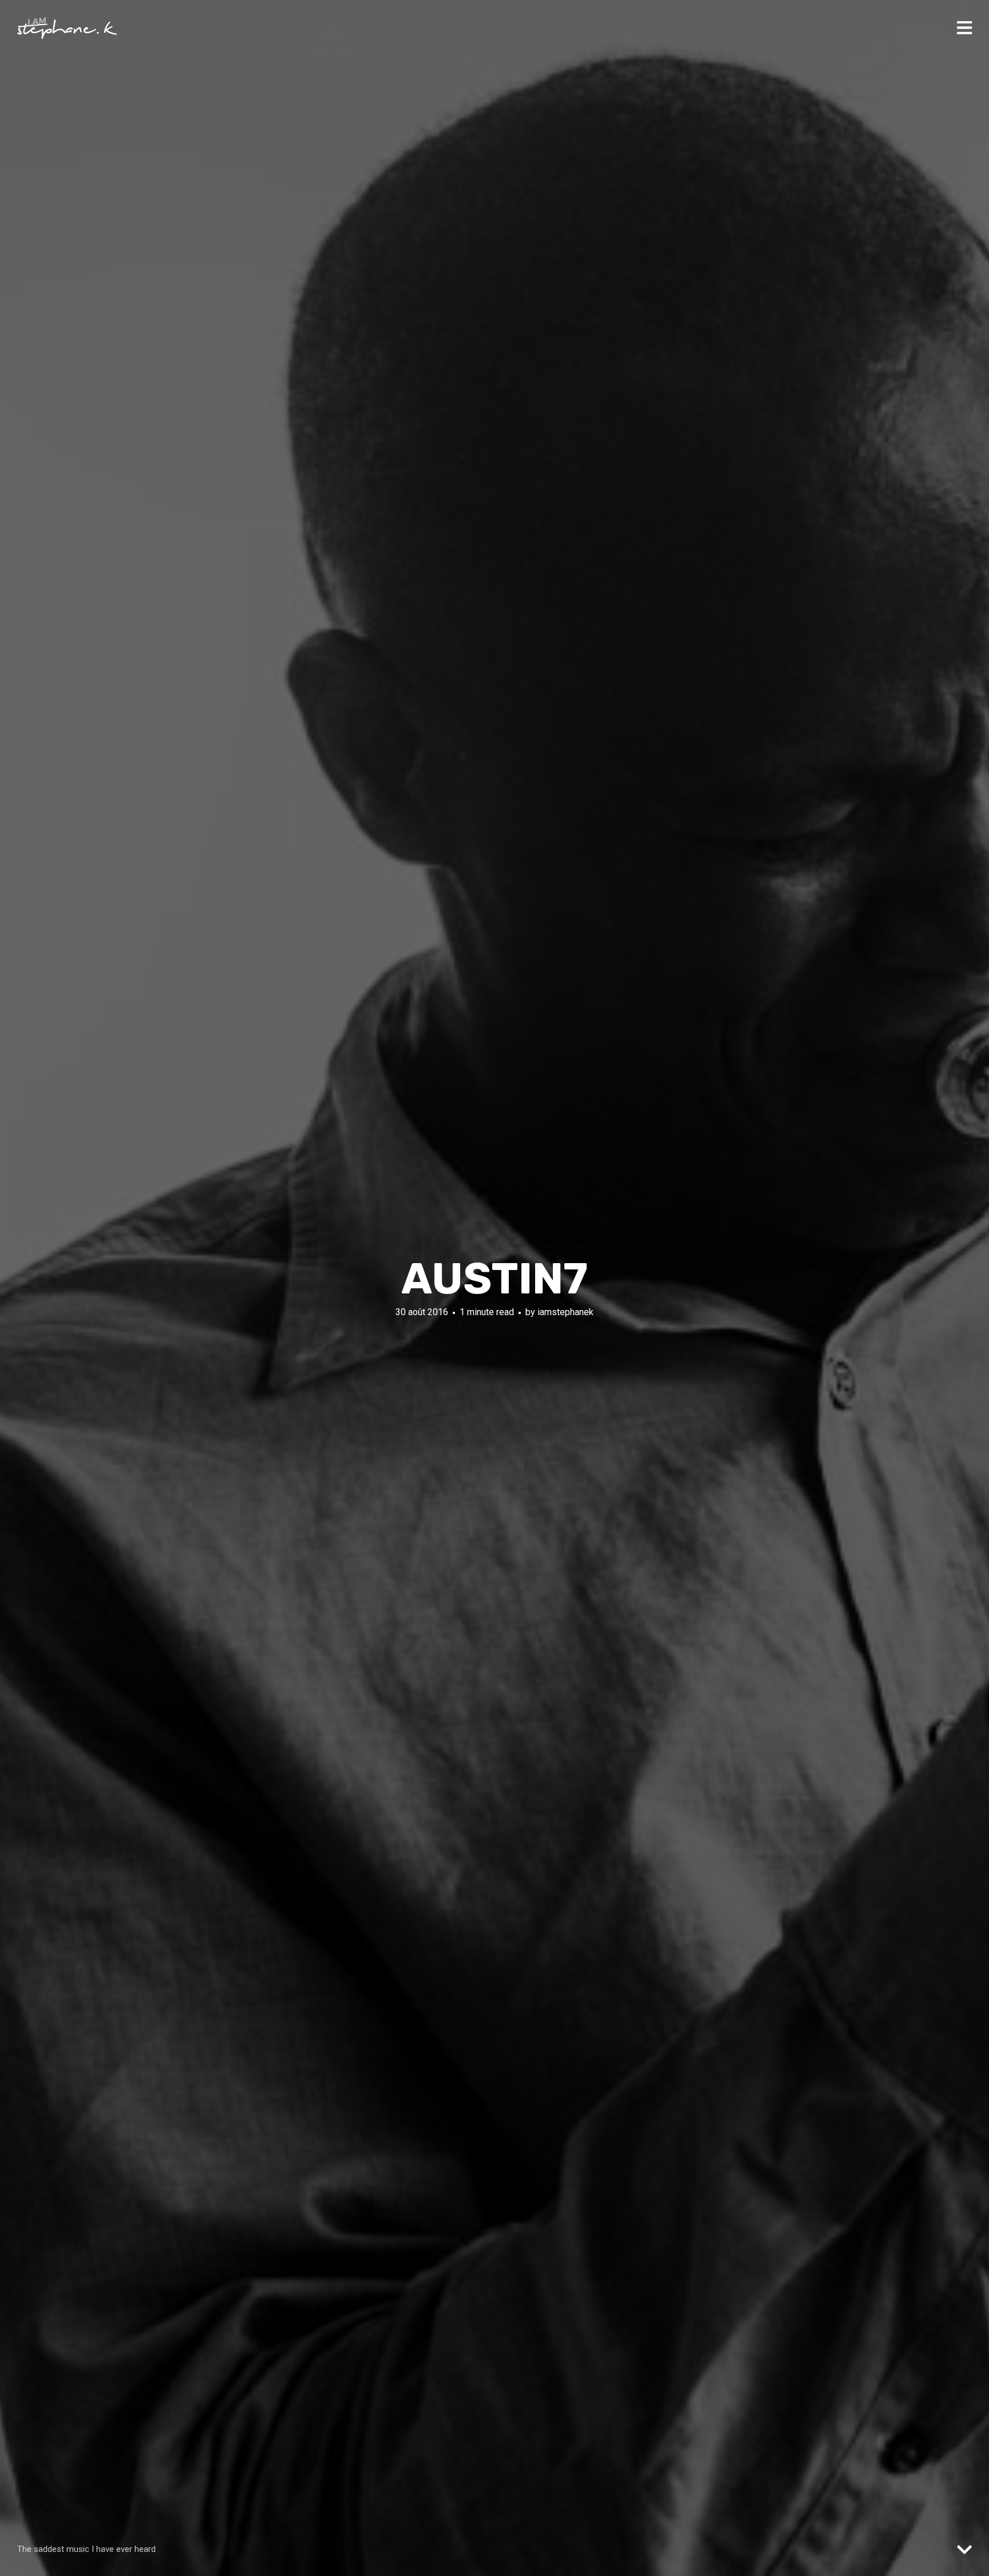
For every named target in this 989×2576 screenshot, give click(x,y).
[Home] (67, 28)
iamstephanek (565, 1312)
